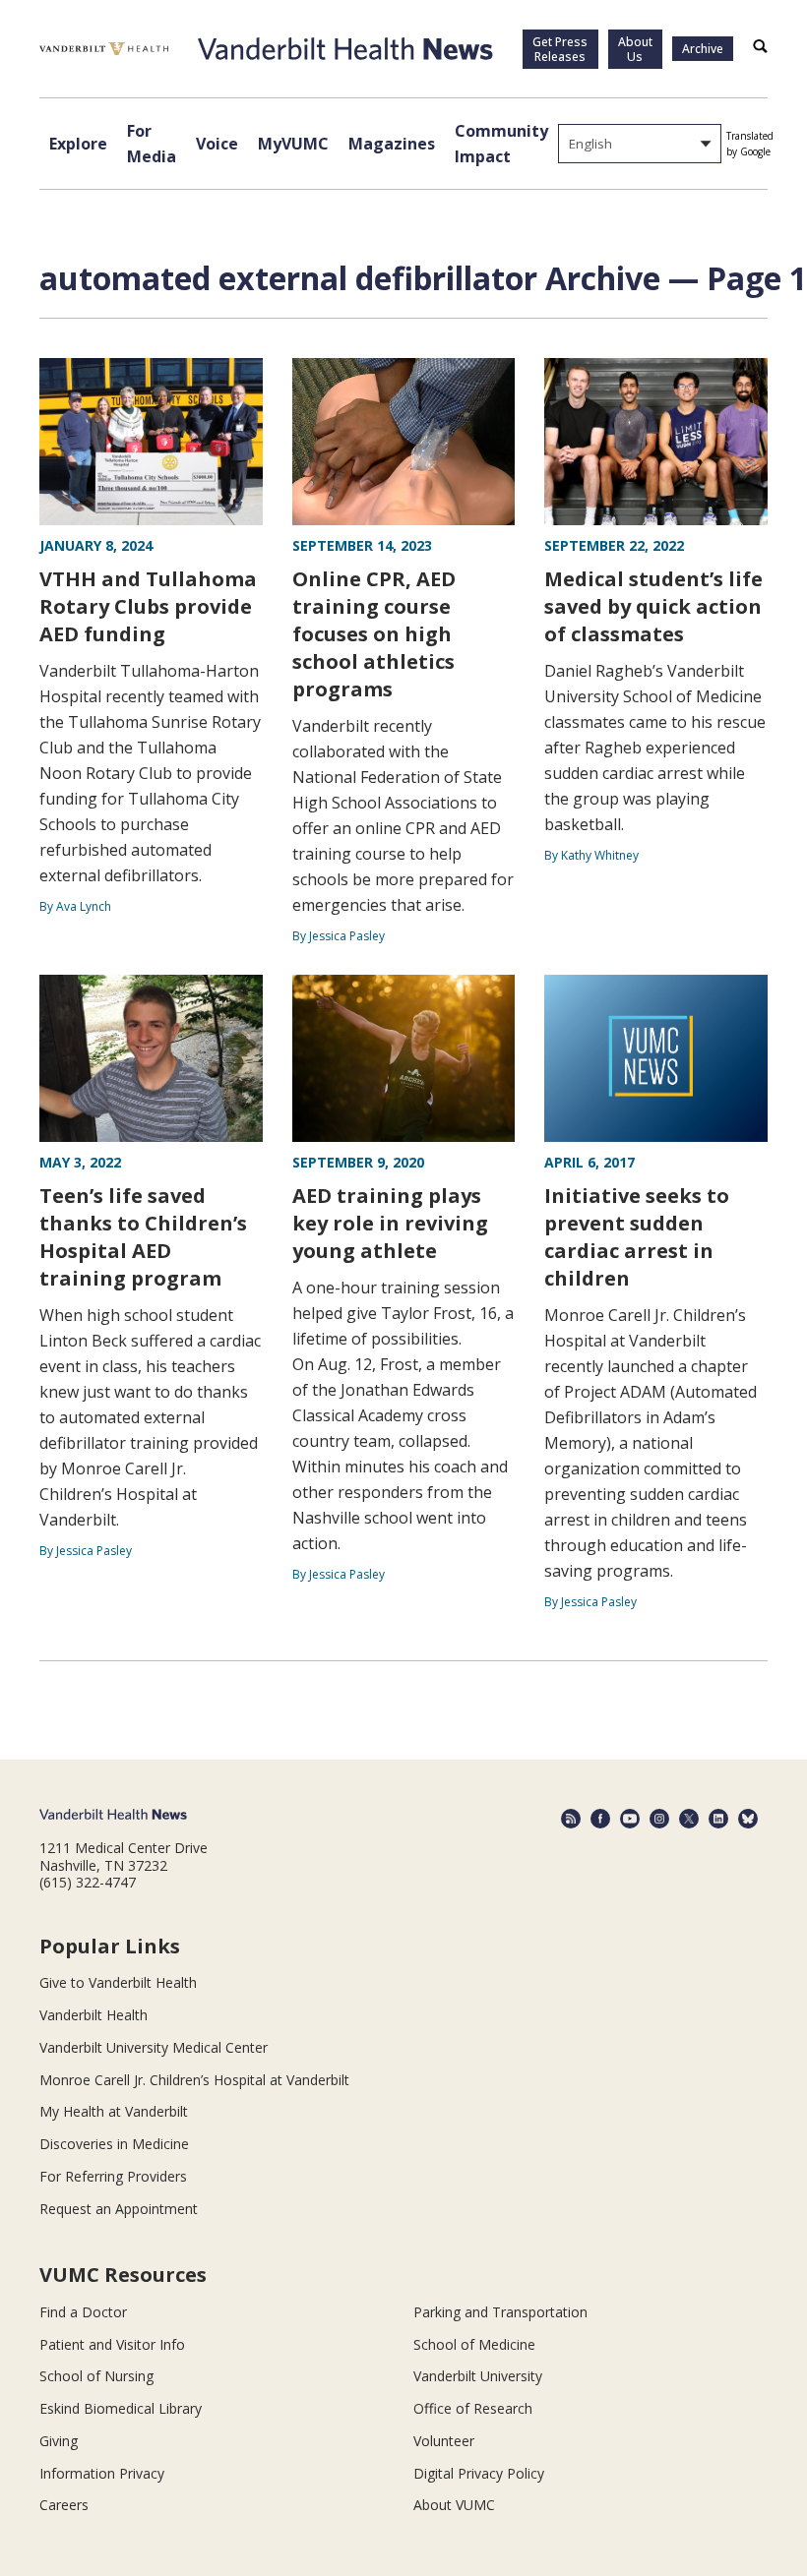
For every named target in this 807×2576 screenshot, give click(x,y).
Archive (703, 49)
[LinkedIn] (718, 1819)
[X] (689, 1819)
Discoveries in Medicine (114, 2144)
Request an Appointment (119, 2209)
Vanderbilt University (478, 2376)
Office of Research (473, 2408)
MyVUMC (293, 144)
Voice (217, 144)
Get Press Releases (560, 49)
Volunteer (444, 2441)
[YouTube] (630, 1819)
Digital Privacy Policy (479, 2473)
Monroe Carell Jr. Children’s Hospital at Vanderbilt (194, 2080)
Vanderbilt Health (93, 2015)
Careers (64, 2505)
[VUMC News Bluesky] (748, 1819)
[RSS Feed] (571, 1819)
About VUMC (454, 2505)
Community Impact (501, 144)
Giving (59, 2441)
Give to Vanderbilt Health (118, 1982)
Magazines (392, 144)
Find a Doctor (83, 2312)
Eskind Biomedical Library (121, 2408)
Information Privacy (102, 2473)
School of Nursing (96, 2376)
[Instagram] (659, 1819)
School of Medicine (474, 2344)
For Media (152, 144)
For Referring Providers (113, 2176)
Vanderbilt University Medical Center (154, 2047)
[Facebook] (600, 1819)
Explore (78, 144)
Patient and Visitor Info (112, 2344)
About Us (635, 49)
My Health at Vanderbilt (114, 2111)
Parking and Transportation (500, 2312)
